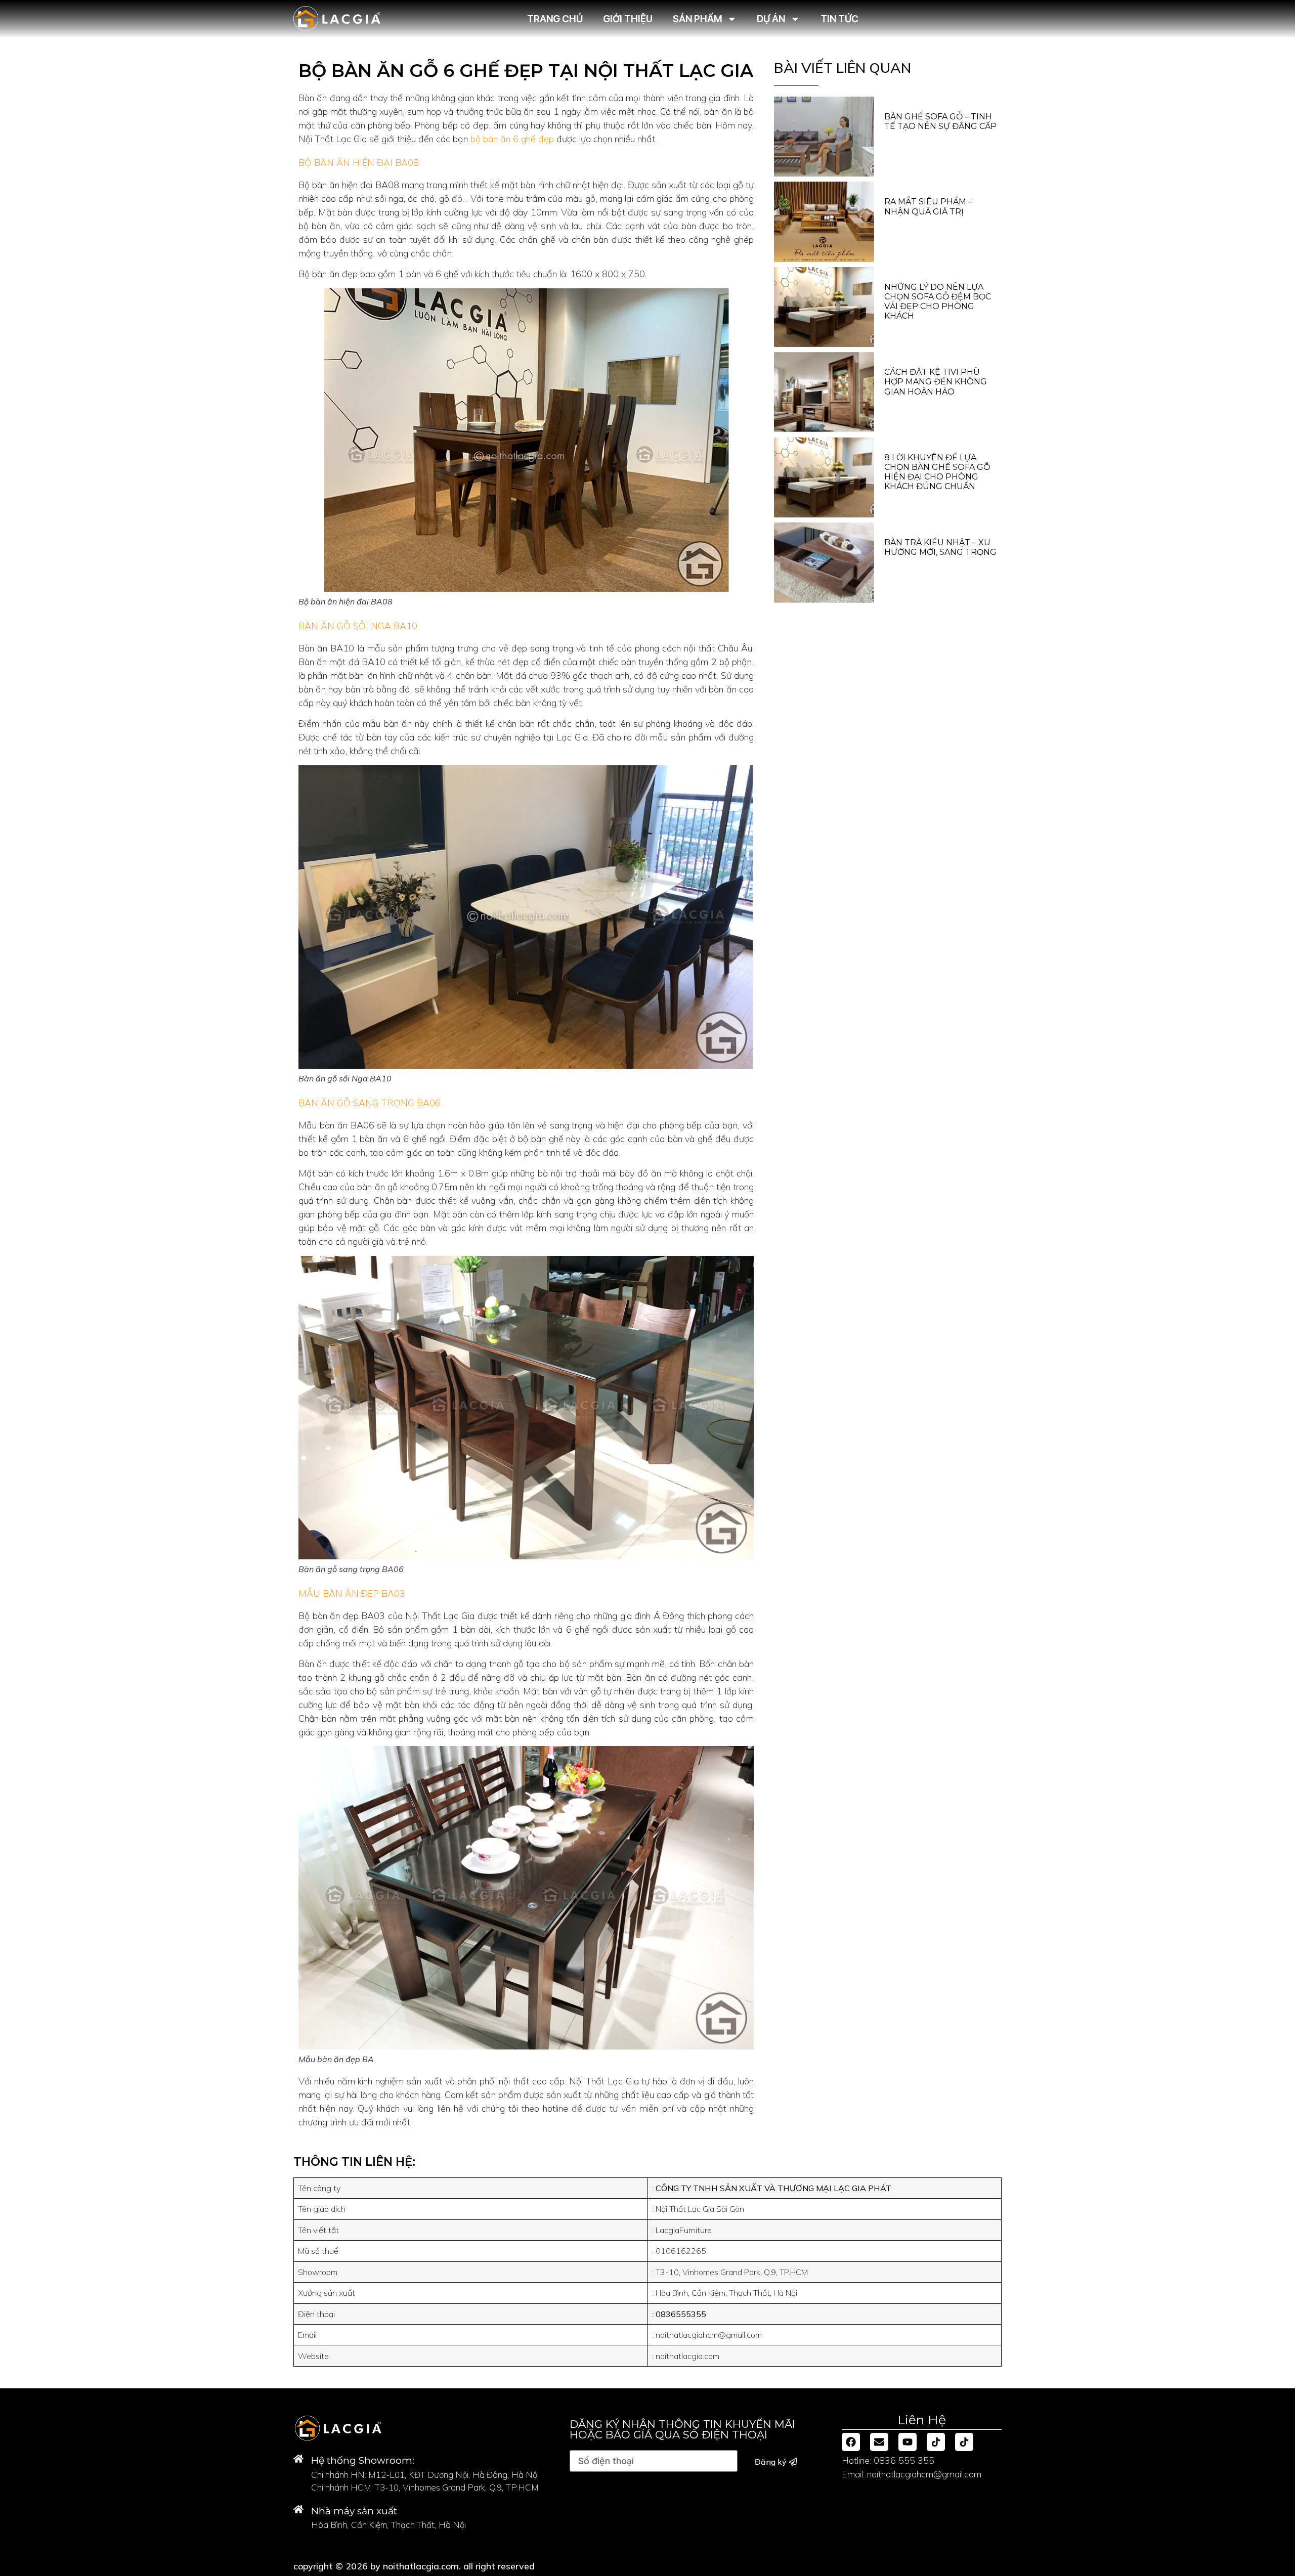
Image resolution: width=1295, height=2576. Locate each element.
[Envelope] (879, 2442)
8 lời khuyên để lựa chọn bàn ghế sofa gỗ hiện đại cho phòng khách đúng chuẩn (937, 472)
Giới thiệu (628, 18)
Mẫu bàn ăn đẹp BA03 (352, 1593)
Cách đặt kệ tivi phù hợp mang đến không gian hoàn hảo (936, 382)
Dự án (771, 18)
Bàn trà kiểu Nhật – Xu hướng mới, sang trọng (940, 547)
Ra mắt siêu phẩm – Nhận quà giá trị (928, 206)
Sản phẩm (697, 18)
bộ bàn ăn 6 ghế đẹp (512, 139)
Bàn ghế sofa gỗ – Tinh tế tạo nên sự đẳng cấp (940, 121)
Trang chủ (554, 18)
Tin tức (839, 18)
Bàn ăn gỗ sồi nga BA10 (358, 626)
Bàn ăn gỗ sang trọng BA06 (370, 1103)
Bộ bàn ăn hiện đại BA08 (359, 163)
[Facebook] (851, 2442)
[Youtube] (908, 2442)
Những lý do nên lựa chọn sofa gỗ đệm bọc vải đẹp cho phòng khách (938, 302)
